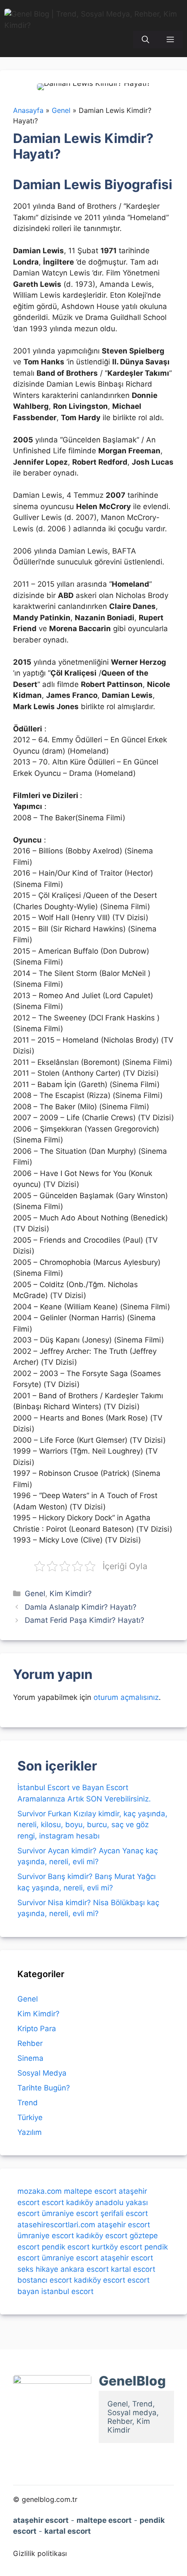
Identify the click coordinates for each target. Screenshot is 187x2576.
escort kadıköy (67, 2202)
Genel (35, 1594)
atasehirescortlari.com (56, 2225)
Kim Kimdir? (71, 1594)
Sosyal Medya (42, 2073)
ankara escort (85, 2269)
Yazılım (30, 2132)
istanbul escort (67, 2291)
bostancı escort (45, 2280)
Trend (28, 2103)
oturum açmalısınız (126, 1697)
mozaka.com (40, 2191)
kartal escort (133, 2269)
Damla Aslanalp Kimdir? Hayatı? (81, 1607)
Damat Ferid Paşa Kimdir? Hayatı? (85, 1620)
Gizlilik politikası (40, 2553)
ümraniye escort (70, 2213)
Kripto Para (37, 2029)
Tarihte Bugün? (44, 2088)
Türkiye (30, 2117)
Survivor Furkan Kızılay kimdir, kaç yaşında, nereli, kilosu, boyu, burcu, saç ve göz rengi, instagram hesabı (92, 1825)
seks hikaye (38, 2269)
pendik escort (66, 2247)
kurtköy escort (117, 2247)
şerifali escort (124, 2213)
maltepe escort (90, 2191)
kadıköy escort (102, 2236)
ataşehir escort (124, 2225)
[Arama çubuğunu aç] (145, 40)
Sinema (30, 2058)
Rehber (30, 2043)
